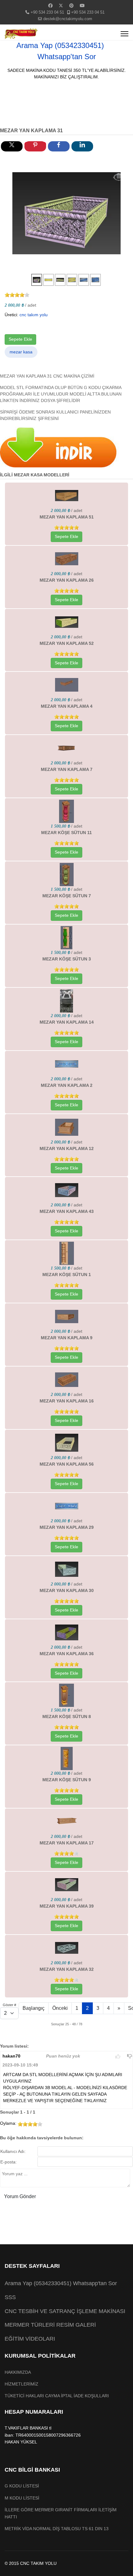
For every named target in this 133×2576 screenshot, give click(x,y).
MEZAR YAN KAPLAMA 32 (67, 1969)
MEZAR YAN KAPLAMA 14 (67, 1022)
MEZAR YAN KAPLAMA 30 (67, 1590)
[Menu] (124, 34)
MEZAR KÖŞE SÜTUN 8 (67, 1717)
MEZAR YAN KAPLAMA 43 (67, 1211)
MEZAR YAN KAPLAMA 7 (67, 769)
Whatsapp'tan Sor (67, 57)
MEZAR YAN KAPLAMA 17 (67, 1843)
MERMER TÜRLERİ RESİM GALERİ (50, 2325)
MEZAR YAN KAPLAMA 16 (67, 1401)
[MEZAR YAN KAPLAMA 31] (66, 213)
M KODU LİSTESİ (22, 2498)
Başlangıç (34, 2008)
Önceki (60, 2008)
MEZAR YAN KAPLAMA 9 (67, 1338)
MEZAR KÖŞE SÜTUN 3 (67, 959)
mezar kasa (21, 352)
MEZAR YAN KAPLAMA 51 (67, 517)
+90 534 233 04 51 (47, 12)
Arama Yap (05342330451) (60, 45)
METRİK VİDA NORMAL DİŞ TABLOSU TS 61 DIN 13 (57, 2529)
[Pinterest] (71, 6)
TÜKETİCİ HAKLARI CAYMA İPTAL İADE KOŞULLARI (57, 2396)
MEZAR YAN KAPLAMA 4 (67, 706)
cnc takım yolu (34, 315)
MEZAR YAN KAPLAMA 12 (67, 1148)
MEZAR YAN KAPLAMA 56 (67, 1464)
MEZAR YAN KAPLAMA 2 (67, 1085)
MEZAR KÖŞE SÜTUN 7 (67, 896)
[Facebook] (50, 6)
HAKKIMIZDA (18, 2372)
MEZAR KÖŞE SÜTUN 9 (67, 1780)
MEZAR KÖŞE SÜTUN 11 (66, 833)
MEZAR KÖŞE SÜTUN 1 (67, 1275)
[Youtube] (82, 6)
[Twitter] (61, 6)
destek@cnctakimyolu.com (68, 19)
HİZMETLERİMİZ (21, 2384)
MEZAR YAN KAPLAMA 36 (67, 1654)
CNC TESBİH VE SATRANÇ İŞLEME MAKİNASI (65, 2311)
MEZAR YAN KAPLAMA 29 (67, 1527)
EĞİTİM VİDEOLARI (30, 2339)
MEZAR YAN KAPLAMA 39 (67, 1906)
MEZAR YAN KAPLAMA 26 (67, 580)
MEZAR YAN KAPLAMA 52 (67, 643)
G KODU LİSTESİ (22, 2486)
